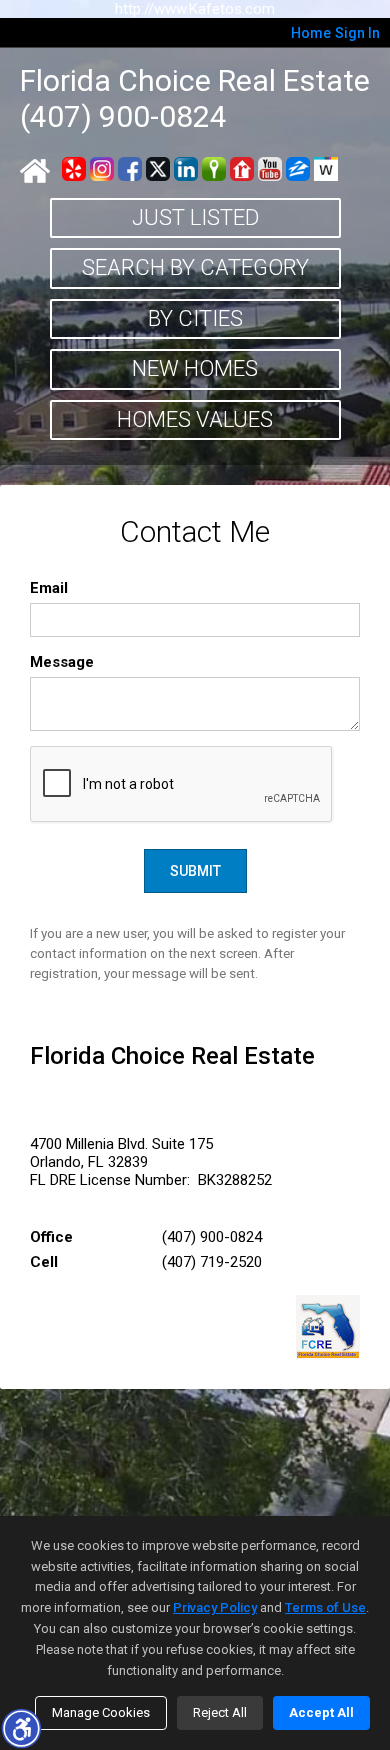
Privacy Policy (215, 1607)
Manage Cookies (101, 1712)
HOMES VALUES (195, 419)
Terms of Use (325, 1607)
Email (49, 588)
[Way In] (326, 169)
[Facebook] (130, 169)
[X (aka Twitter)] (158, 169)
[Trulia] (214, 169)
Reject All (220, 1712)
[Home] (35, 171)
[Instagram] (102, 169)
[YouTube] (270, 169)
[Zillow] (298, 169)
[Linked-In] (186, 169)
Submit (195, 871)
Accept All (321, 1712)
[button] (21, 1728)
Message (62, 662)
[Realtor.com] (242, 169)
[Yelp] (74, 169)
